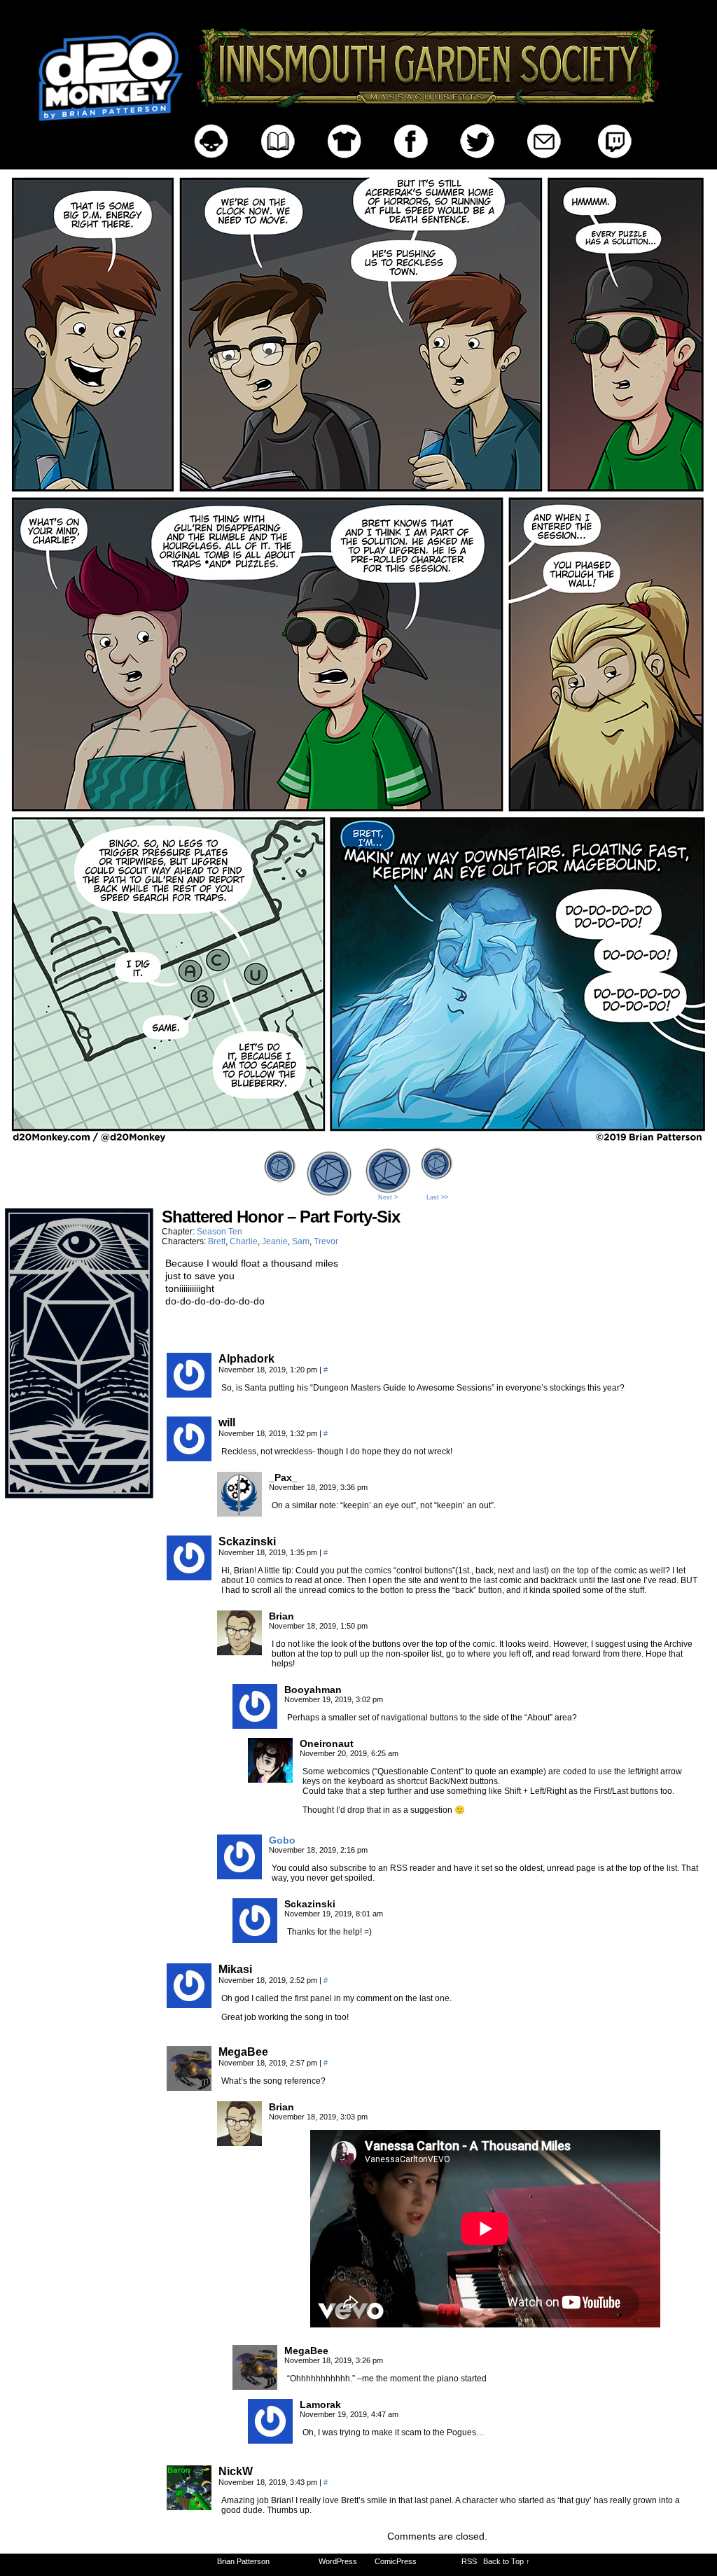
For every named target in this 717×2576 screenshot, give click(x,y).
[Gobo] (239, 1876)
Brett (217, 1241)
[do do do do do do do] (358, 1140)
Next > (388, 1197)
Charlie (244, 1241)
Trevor (326, 1241)
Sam (301, 1241)
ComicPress (396, 2561)
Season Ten (220, 1232)
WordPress (338, 2561)
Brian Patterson (243, 2561)
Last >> (437, 1197)
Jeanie (275, 1241)
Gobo (282, 1840)
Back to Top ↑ (507, 2561)
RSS (469, 2561)
